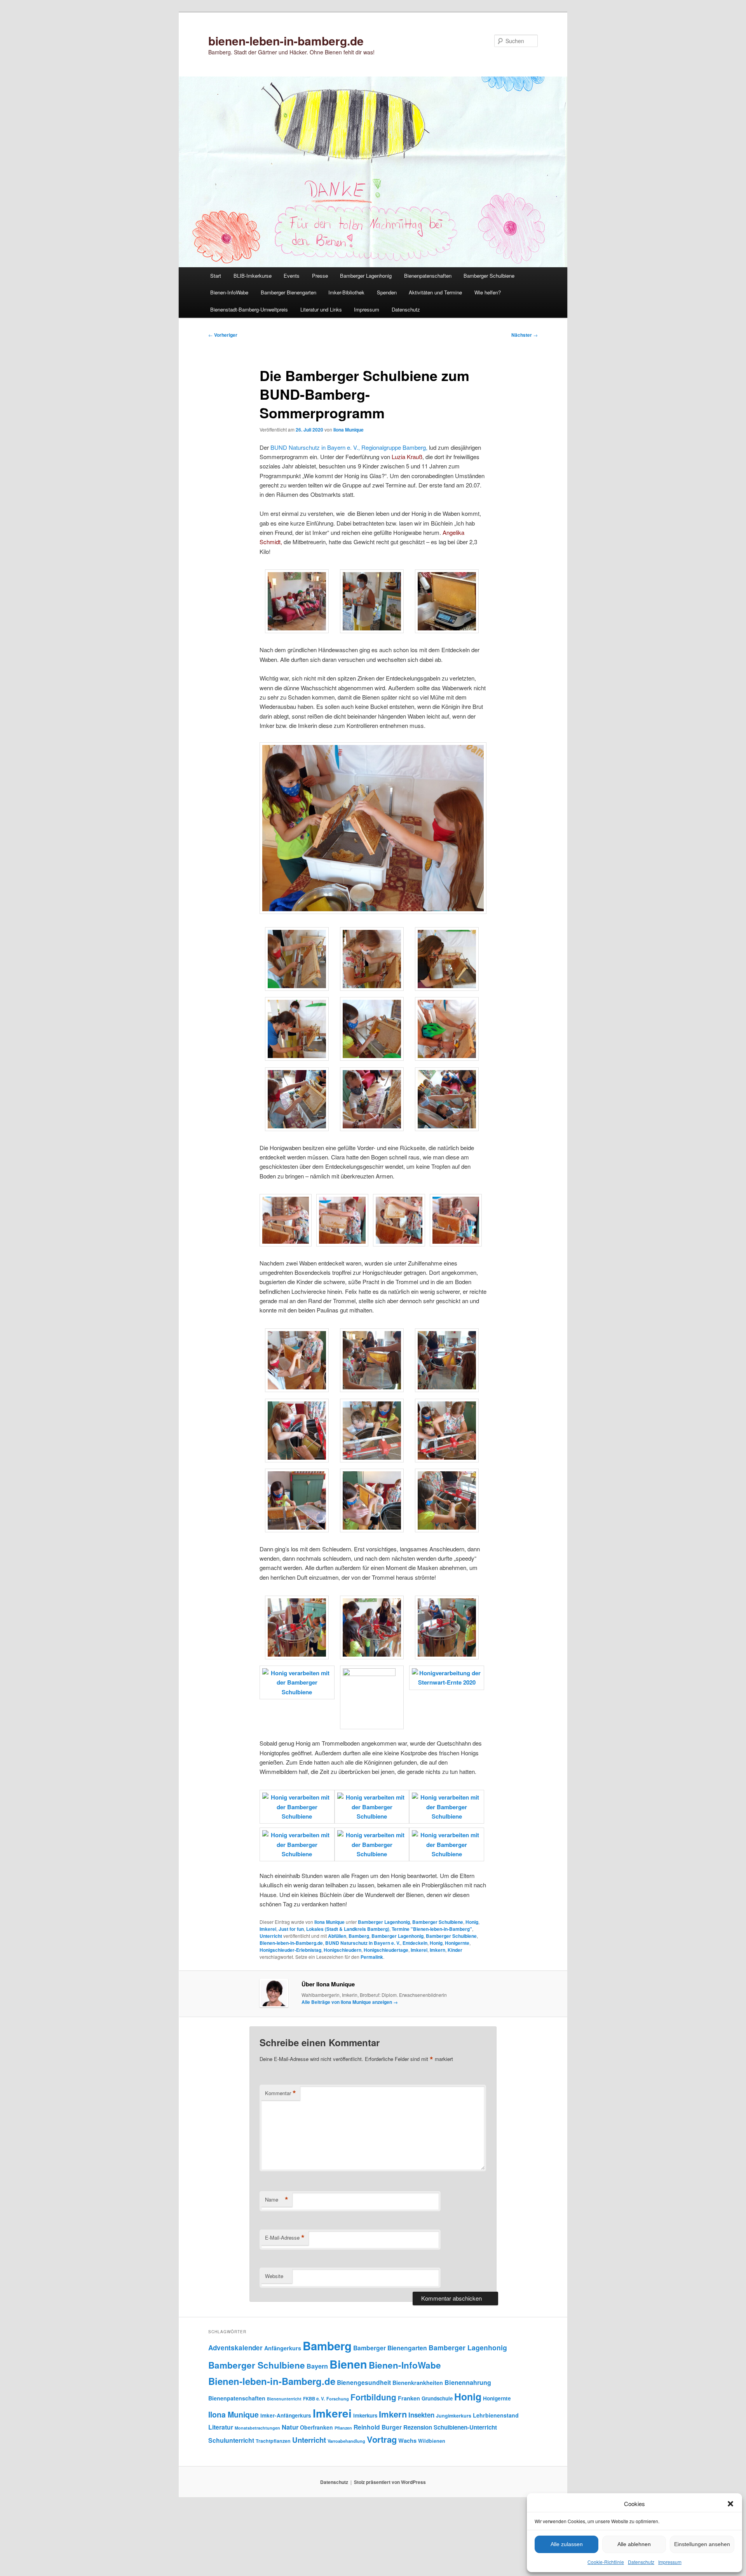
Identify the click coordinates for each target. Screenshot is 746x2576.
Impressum (670, 2562)
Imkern (437, 1950)
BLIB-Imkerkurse (253, 276)
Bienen (348, 2364)
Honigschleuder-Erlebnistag (290, 1950)
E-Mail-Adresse (285, 2238)
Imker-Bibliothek (346, 292)
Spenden (387, 292)
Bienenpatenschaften (428, 276)
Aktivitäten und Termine (435, 292)
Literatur (221, 2427)
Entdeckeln (415, 1943)
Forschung (338, 2398)
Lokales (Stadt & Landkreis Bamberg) (348, 1929)
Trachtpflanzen (273, 2441)
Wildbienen (432, 2441)
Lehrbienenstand (496, 2415)
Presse (320, 276)
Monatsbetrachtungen (257, 2428)
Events (292, 276)
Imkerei (268, 1929)
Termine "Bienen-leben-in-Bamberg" (432, 1929)
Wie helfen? (488, 292)
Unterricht (271, 1936)
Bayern (317, 2366)
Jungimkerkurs (454, 2416)
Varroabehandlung (346, 2441)
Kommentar (281, 2093)
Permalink (372, 1957)
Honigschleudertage (386, 1950)
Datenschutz (641, 2562)
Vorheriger (223, 335)
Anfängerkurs (283, 2348)
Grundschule (437, 2398)
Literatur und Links (321, 309)
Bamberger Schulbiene (489, 276)
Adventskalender (235, 2348)
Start (216, 276)
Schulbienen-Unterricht (465, 2427)
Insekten (421, 2415)
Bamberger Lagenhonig (366, 276)
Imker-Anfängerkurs (286, 2415)
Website (274, 2276)
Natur (290, 2427)
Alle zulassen (567, 2544)
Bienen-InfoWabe (229, 292)
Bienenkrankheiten (418, 2383)
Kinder (455, 1950)
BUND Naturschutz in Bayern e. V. (363, 1943)
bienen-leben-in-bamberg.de (286, 41)
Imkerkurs (365, 2415)
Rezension (418, 2427)
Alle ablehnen (634, 2544)
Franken (409, 2398)
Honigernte (457, 1943)
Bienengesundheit (364, 2382)
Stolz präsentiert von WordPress (390, 2482)
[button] (730, 2504)
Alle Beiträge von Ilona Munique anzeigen (350, 2002)
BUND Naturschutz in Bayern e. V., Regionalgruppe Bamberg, (349, 447)
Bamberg (359, 1936)
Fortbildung (373, 2397)
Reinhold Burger (378, 2427)
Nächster (525, 335)
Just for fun (291, 1929)
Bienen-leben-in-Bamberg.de (291, 1943)
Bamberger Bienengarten (288, 292)
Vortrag (382, 2439)
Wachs (407, 2440)
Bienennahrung (468, 2382)
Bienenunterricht (284, 2399)
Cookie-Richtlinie (606, 2562)
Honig (472, 1922)
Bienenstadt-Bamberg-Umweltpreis (249, 309)
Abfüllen (337, 1936)
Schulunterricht (231, 2440)
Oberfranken (316, 2427)
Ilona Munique (349, 430)
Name (277, 2200)
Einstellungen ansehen (702, 2544)
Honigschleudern (342, 1950)
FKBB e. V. (314, 2399)
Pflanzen (343, 2428)
